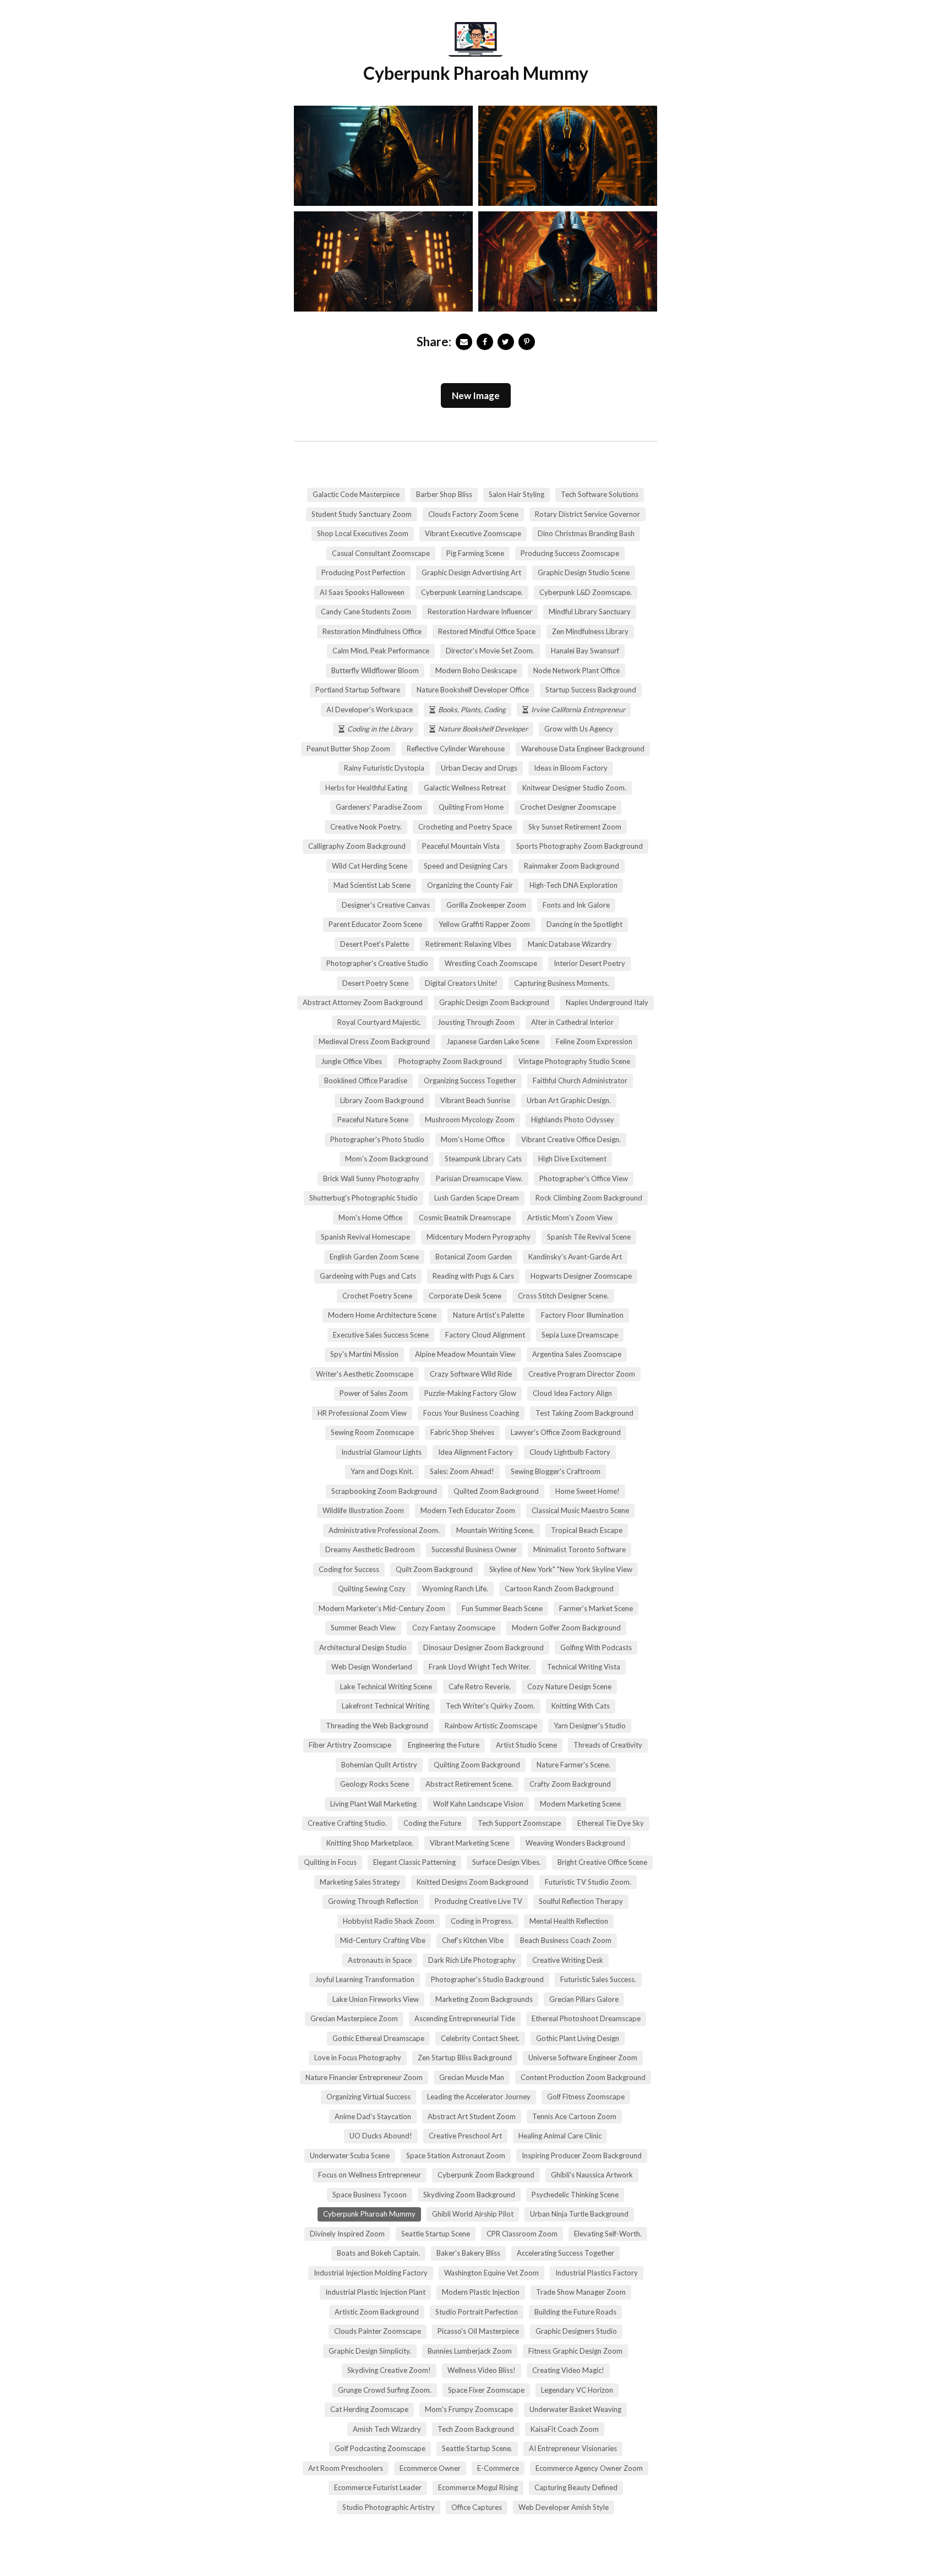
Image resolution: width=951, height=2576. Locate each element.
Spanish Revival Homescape (365, 1237)
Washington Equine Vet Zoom (491, 2273)
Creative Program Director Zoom (582, 1374)
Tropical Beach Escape (587, 1530)
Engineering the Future (444, 1745)
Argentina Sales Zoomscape (577, 1354)
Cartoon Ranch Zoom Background (559, 1589)
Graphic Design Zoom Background (494, 1002)
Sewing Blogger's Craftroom (556, 1471)
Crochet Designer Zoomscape (568, 807)
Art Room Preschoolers (346, 2468)
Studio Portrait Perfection (477, 2312)
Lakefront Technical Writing (386, 1706)
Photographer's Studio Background (487, 1979)
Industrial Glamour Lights (381, 1452)
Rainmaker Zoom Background (572, 866)
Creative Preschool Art (465, 2136)
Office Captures (477, 2507)
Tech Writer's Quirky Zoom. (490, 1706)
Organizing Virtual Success (368, 2097)
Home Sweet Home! (587, 1491)
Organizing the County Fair (470, 885)
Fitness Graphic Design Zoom (575, 2351)
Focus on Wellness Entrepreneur (370, 2175)
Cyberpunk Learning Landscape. (472, 592)
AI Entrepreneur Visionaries (573, 2448)
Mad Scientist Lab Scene (372, 885)
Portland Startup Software (358, 690)
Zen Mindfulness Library (590, 631)
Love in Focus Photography (358, 2057)
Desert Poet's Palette (375, 944)
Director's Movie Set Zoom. (490, 651)
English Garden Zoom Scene (374, 1257)
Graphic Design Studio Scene (584, 572)
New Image (476, 395)
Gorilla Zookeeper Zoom (486, 905)
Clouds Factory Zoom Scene (473, 514)
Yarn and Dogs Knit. (382, 1471)
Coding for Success (349, 1569)
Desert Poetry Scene (375, 983)
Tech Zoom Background (476, 2429)
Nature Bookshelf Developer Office (473, 690)
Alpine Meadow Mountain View (465, 1354)
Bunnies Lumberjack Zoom (470, 2351)
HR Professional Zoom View (362, 1413)
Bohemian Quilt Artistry (379, 1765)
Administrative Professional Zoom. (384, 1530)
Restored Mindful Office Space (487, 631)
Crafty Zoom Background (570, 1784)
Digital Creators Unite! (461, 983)
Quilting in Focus (330, 1862)
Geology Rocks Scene (375, 1784)
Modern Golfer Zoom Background (566, 1628)
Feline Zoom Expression (594, 1041)
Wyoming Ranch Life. (455, 1589)
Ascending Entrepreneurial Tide (465, 2018)
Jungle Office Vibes (351, 1061)
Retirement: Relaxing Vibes (468, 944)
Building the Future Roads (575, 2312)
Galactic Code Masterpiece (356, 494)
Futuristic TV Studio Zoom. (588, 1882)
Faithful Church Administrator (580, 1080)
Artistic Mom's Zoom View (570, 1218)
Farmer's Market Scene (596, 1608)
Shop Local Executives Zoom (363, 533)
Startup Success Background (591, 690)
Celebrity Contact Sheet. (480, 2038)
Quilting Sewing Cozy (372, 1589)
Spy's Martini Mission (364, 1354)
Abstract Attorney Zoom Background (363, 1002)
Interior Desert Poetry (589, 963)
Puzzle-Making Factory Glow (470, 1393)
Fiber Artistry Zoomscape (350, 1745)
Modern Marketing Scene (580, 1804)
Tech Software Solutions (600, 494)
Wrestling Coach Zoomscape (491, 963)
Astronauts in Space (380, 1960)
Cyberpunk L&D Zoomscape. (586, 592)
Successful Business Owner (474, 1549)
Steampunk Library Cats (483, 1159)
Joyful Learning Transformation (365, 1979)
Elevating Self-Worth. (608, 2234)
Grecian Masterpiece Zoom (354, 2018)
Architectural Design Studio (363, 1647)
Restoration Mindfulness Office (372, 631)
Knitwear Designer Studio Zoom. (574, 788)
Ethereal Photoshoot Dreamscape (586, 2018)
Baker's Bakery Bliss (468, 2253)
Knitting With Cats (581, 1706)
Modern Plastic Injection (481, 2292)
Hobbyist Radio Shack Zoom (389, 1921)
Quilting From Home (471, 807)
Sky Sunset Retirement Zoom (575, 827)
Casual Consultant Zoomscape (381, 553)
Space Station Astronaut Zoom (456, 2155)
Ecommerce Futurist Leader (378, 2487)
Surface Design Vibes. (507, 1862)
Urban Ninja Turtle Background (579, 2214)
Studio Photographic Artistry (389, 2507)
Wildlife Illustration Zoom (363, 1510)
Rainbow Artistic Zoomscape (491, 1726)
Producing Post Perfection (363, 572)
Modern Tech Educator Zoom (468, 1510)
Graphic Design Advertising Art (471, 572)
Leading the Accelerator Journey (479, 2097)
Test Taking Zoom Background (584, 1413)
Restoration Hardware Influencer (480, 612)
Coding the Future (432, 1823)
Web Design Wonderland (372, 1667)
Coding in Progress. (482, 1921)
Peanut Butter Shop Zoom (348, 749)
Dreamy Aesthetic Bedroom (370, 1549)
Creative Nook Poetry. (366, 827)
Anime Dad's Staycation (373, 2116)
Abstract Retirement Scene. (469, 1784)
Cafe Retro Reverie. (480, 1687)
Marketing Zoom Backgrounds (484, 1999)
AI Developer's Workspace (370, 710)
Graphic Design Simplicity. (370, 2351)
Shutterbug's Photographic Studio (364, 1198)
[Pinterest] (527, 342)
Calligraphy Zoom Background (357, 846)
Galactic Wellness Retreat (465, 788)
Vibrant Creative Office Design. (571, 1139)
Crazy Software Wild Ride (471, 1374)
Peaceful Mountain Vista (461, 846)
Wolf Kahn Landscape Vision (478, 1804)
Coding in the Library (380, 729)
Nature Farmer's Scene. (573, 1765)
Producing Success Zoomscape (570, 553)
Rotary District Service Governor (587, 514)
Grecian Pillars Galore (584, 1999)
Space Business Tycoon (370, 2195)
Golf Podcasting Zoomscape (380, 2448)
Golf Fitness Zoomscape (586, 2097)
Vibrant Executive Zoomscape (473, 533)
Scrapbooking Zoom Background (384, 1491)
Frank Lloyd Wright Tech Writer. (480, 1667)
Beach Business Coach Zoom (566, 1940)
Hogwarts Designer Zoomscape (581, 1276)
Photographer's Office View (584, 1178)
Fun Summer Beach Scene (502, 1608)
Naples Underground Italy (607, 1002)
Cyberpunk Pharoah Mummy (369, 2214)
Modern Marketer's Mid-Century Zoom (382, 1608)
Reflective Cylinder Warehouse (456, 749)
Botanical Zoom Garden (474, 1257)
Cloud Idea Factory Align (572, 1393)
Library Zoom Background (382, 1100)
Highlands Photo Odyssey (573, 1120)
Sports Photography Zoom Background (580, 846)
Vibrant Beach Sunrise (475, 1100)
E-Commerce (498, 2468)
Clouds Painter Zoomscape (378, 2331)
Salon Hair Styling (517, 494)
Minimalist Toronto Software (580, 1549)
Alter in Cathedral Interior (572, 1022)
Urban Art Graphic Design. (569, 1100)
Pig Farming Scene (475, 553)
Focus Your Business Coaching (471, 1413)
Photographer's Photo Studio (377, 1139)
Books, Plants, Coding (472, 710)
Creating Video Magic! (568, 2370)
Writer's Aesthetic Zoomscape (365, 1374)
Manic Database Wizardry (570, 944)
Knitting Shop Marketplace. (370, 1843)
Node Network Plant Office (576, 670)
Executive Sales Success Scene (381, 1335)
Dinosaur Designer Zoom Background (483, 1647)
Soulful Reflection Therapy (581, 1901)
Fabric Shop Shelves (462, 1432)
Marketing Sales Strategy (360, 1882)
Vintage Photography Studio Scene (574, 1061)
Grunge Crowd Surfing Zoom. (385, 2390)
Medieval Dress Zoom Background (374, 1041)
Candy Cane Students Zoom (366, 612)
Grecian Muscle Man (472, 2077)
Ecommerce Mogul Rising (478, 2487)
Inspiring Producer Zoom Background (582, 2155)
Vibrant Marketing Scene (469, 1843)
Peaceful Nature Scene (373, 1120)
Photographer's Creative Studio (377, 963)
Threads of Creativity (608, 1745)
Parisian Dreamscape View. (479, 1178)
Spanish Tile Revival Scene (589, 1237)
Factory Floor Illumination (582, 1315)
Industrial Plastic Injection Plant (375, 2292)
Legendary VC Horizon (577, 2390)
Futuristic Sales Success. (598, 1979)
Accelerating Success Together (565, 2253)
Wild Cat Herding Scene (370, 866)
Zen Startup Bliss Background (465, 2057)
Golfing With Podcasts (596, 1647)
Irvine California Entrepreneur (578, 710)
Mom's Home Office (473, 1139)
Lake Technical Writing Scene (386, 1687)
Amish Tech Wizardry (387, 2429)
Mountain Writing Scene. (495, 1530)
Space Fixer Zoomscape (486, 2390)
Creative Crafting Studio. (347, 1823)
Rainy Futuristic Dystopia (384, 768)
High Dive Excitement (572, 1159)
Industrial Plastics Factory (597, 2273)
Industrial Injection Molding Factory (371, 2273)
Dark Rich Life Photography (472, 1960)
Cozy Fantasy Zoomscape (454, 1628)
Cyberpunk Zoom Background (486, 2175)
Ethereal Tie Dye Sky (611, 1823)
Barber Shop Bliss (444, 494)
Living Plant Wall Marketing (373, 1804)
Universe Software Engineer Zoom (583, 2057)
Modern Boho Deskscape (476, 670)
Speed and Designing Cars (466, 866)
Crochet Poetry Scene (377, 1296)
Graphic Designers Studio (576, 2331)
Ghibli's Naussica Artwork (592, 2175)
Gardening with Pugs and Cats (368, 1276)
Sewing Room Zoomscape (372, 1432)
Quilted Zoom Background (496, 1491)
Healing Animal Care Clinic (560, 2136)
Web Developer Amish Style (564, 2507)
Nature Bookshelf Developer (483, 729)
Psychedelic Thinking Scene (575, 2195)
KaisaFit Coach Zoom (565, 2429)
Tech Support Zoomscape (519, 1823)
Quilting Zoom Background (477, 1765)
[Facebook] (485, 342)
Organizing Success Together (470, 1080)
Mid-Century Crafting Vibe (383, 1940)
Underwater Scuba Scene (350, 2155)
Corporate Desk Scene (465, 1296)
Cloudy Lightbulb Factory (570, 1452)
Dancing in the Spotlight (584, 924)
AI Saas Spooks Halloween (362, 592)
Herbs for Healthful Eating (366, 788)
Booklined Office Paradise (366, 1080)
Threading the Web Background (377, 1726)
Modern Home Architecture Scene (382, 1315)
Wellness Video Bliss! (482, 2370)
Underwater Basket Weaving (575, 2409)
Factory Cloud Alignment (485, 1335)
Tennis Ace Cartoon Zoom (574, 2116)
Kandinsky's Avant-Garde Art (575, 1257)
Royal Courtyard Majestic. (379, 1022)
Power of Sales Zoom (374, 1393)
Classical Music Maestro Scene (580, 1510)
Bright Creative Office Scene (602, 1862)
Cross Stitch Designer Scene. (563, 1296)
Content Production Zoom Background (583, 2077)
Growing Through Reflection (373, 1901)
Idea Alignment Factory (475, 1452)
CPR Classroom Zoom (522, 2234)
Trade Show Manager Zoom (581, 2292)
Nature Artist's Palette (489, 1315)
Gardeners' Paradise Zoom (379, 807)
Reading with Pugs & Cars (473, 1276)
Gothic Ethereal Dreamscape (378, 2038)
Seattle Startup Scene (436, 2234)
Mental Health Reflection (569, 1921)
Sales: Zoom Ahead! (462, 1471)
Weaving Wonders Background (575, 1843)
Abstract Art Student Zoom (472, 2116)
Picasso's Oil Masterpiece (478, 2331)
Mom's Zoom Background (387, 1159)
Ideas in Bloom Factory (571, 768)
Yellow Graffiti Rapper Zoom (484, 924)
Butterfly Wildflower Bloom (375, 670)
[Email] (464, 342)
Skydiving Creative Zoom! (389, 2370)
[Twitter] (506, 342)
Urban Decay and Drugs (479, 768)
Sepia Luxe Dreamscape (580, 1335)
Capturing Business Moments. (562, 983)
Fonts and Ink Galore (576, 905)
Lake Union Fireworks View (376, 1999)
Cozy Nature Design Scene (569, 1687)
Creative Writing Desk (568, 1960)
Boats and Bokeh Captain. (378, 2253)
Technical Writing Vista (584, 1667)
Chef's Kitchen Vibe (473, 1940)
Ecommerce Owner (430, 2468)
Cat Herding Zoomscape (369, 2409)
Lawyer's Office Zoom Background (566, 1432)
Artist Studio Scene (526, 1745)
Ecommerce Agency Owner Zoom (589, 2468)
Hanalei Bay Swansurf (585, 651)
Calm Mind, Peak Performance (381, 651)
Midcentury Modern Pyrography (479, 1237)
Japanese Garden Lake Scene (493, 1041)
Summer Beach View (363, 1628)
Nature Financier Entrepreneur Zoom (364, 2077)
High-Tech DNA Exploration (573, 885)
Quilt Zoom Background (434, 1569)
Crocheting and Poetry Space (465, 827)
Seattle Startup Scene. (477, 2448)
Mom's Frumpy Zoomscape (469, 2409)
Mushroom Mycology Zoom (470, 1120)
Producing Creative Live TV (479, 1901)
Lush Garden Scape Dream (477, 1198)
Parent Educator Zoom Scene (375, 924)
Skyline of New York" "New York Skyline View (561, 1569)
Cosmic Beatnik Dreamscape (465, 1218)
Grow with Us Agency (579, 729)
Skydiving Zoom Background (469, 2195)
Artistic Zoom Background (377, 2312)
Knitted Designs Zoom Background (472, 1882)
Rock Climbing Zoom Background (589, 1198)
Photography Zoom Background (450, 1061)
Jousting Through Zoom (476, 1022)
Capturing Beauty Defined (576, 2487)
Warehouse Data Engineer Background (583, 749)
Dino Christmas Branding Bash (586, 533)
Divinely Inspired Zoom (347, 2234)
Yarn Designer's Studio (590, 1726)
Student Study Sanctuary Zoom (362, 514)
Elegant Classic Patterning (414, 1862)
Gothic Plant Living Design (578, 2038)
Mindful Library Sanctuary (590, 612)
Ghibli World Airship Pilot (473, 2214)
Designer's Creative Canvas (386, 905)
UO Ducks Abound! (381, 2136)
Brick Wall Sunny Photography (371, 1178)
